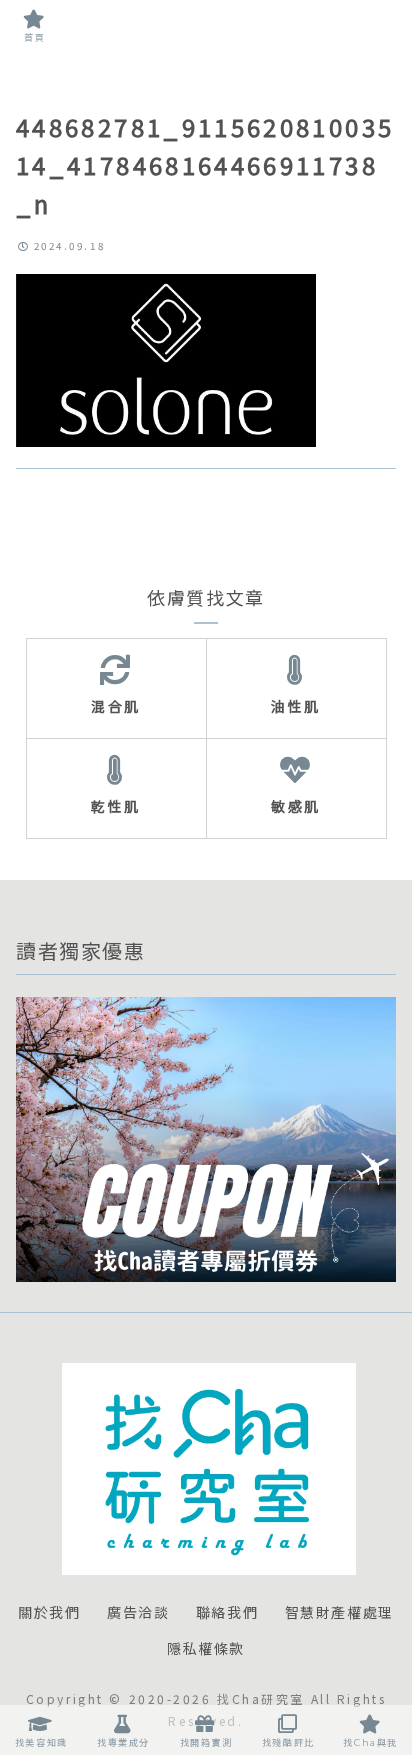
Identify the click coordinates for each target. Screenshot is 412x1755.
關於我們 (49, 1613)
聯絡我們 (227, 1613)
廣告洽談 (138, 1613)
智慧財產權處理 (339, 1613)
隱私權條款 (206, 1649)
